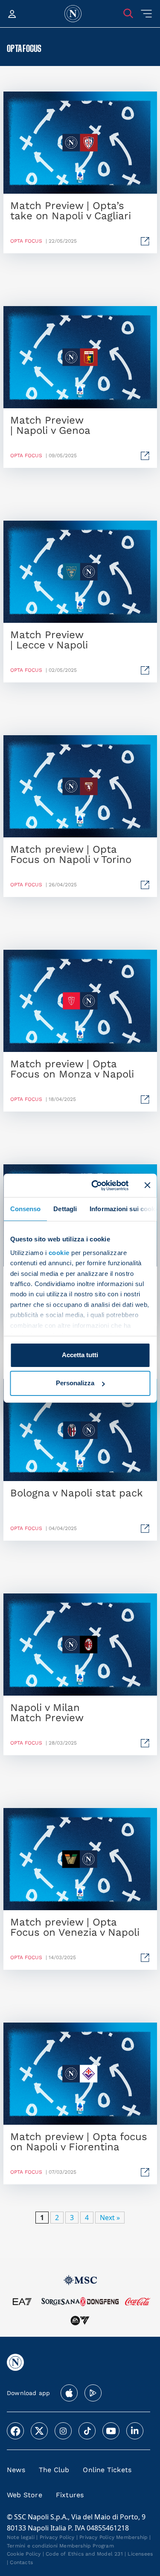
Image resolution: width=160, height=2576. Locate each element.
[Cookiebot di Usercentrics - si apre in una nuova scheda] (95, 1185)
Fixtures (70, 2495)
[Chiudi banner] (147, 1185)
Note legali (21, 2537)
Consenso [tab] (25, 1209)
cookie (59, 1253)
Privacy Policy (57, 2537)
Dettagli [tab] (65, 1209)
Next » (110, 2218)
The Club (54, 2470)
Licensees (140, 2554)
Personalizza (75, 1383)
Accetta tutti (80, 1355)
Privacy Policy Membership (113, 2537)
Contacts (21, 2562)
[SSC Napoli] (73, 14)
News (16, 2470)
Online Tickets (107, 2470)
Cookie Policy (24, 2554)
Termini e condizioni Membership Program (60, 2546)
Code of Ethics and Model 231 (84, 2554)
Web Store (25, 2495)
